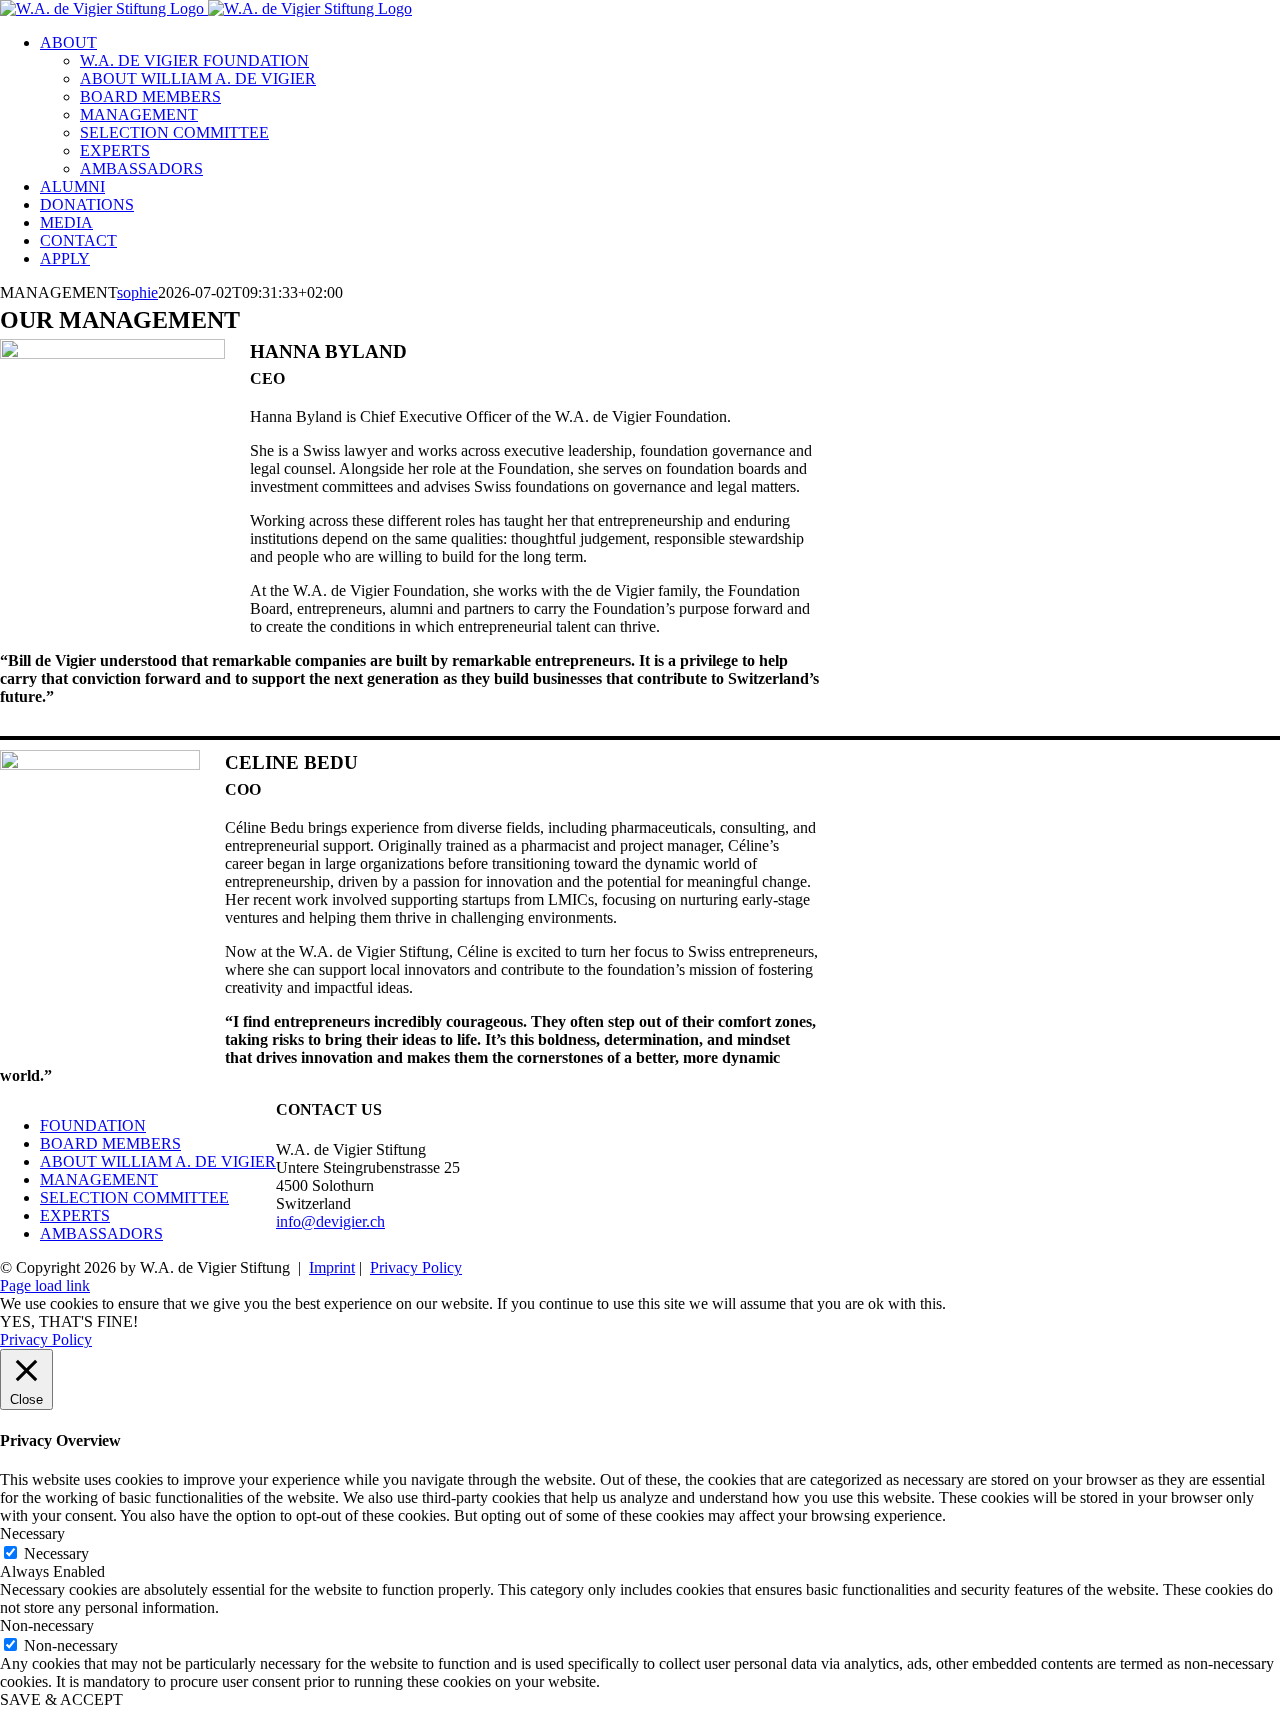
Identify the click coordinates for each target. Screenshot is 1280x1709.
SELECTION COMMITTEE (134, 1197)
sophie (137, 292)
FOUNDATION (93, 1125)
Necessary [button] (32, 1533)
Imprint (332, 1267)
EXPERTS (75, 1215)
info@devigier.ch (330, 1221)
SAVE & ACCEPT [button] (61, 1699)
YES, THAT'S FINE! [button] (69, 1321)
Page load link (45, 1285)
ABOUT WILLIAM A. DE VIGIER (158, 1161)
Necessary (56, 1553)
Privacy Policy (416, 1267)
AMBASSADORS (101, 1233)
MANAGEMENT (99, 1179)
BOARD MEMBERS (110, 1143)
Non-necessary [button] (47, 1625)
